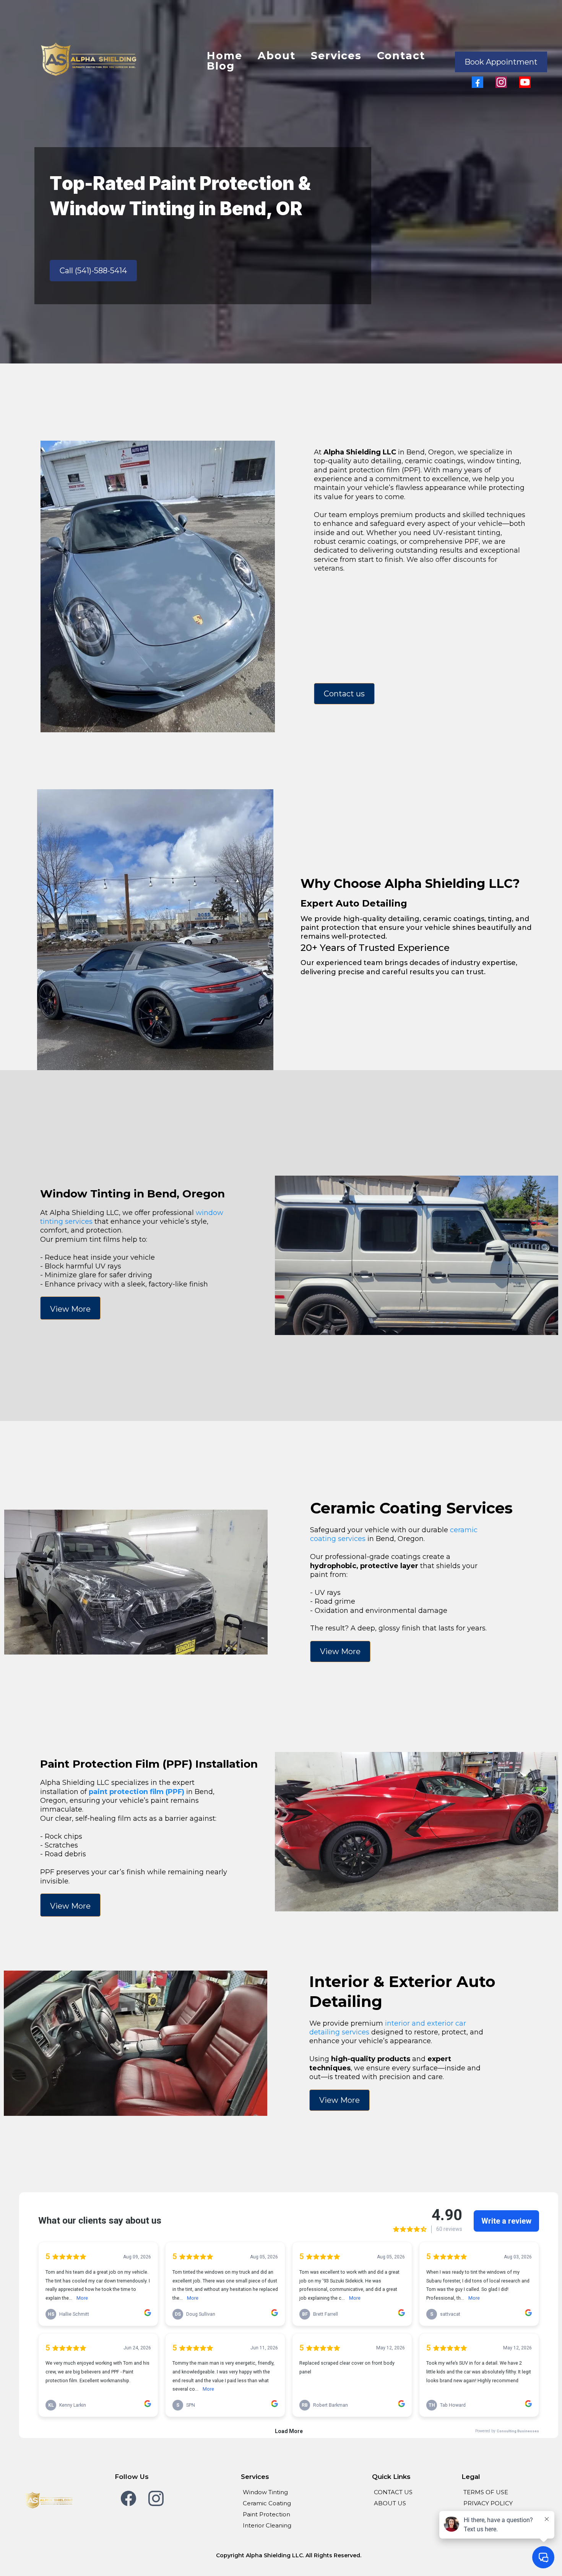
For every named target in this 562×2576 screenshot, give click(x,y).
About (277, 56)
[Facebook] (478, 82)
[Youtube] (525, 82)
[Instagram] (501, 82)
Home (225, 56)
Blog (221, 66)
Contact (401, 56)
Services (336, 56)
